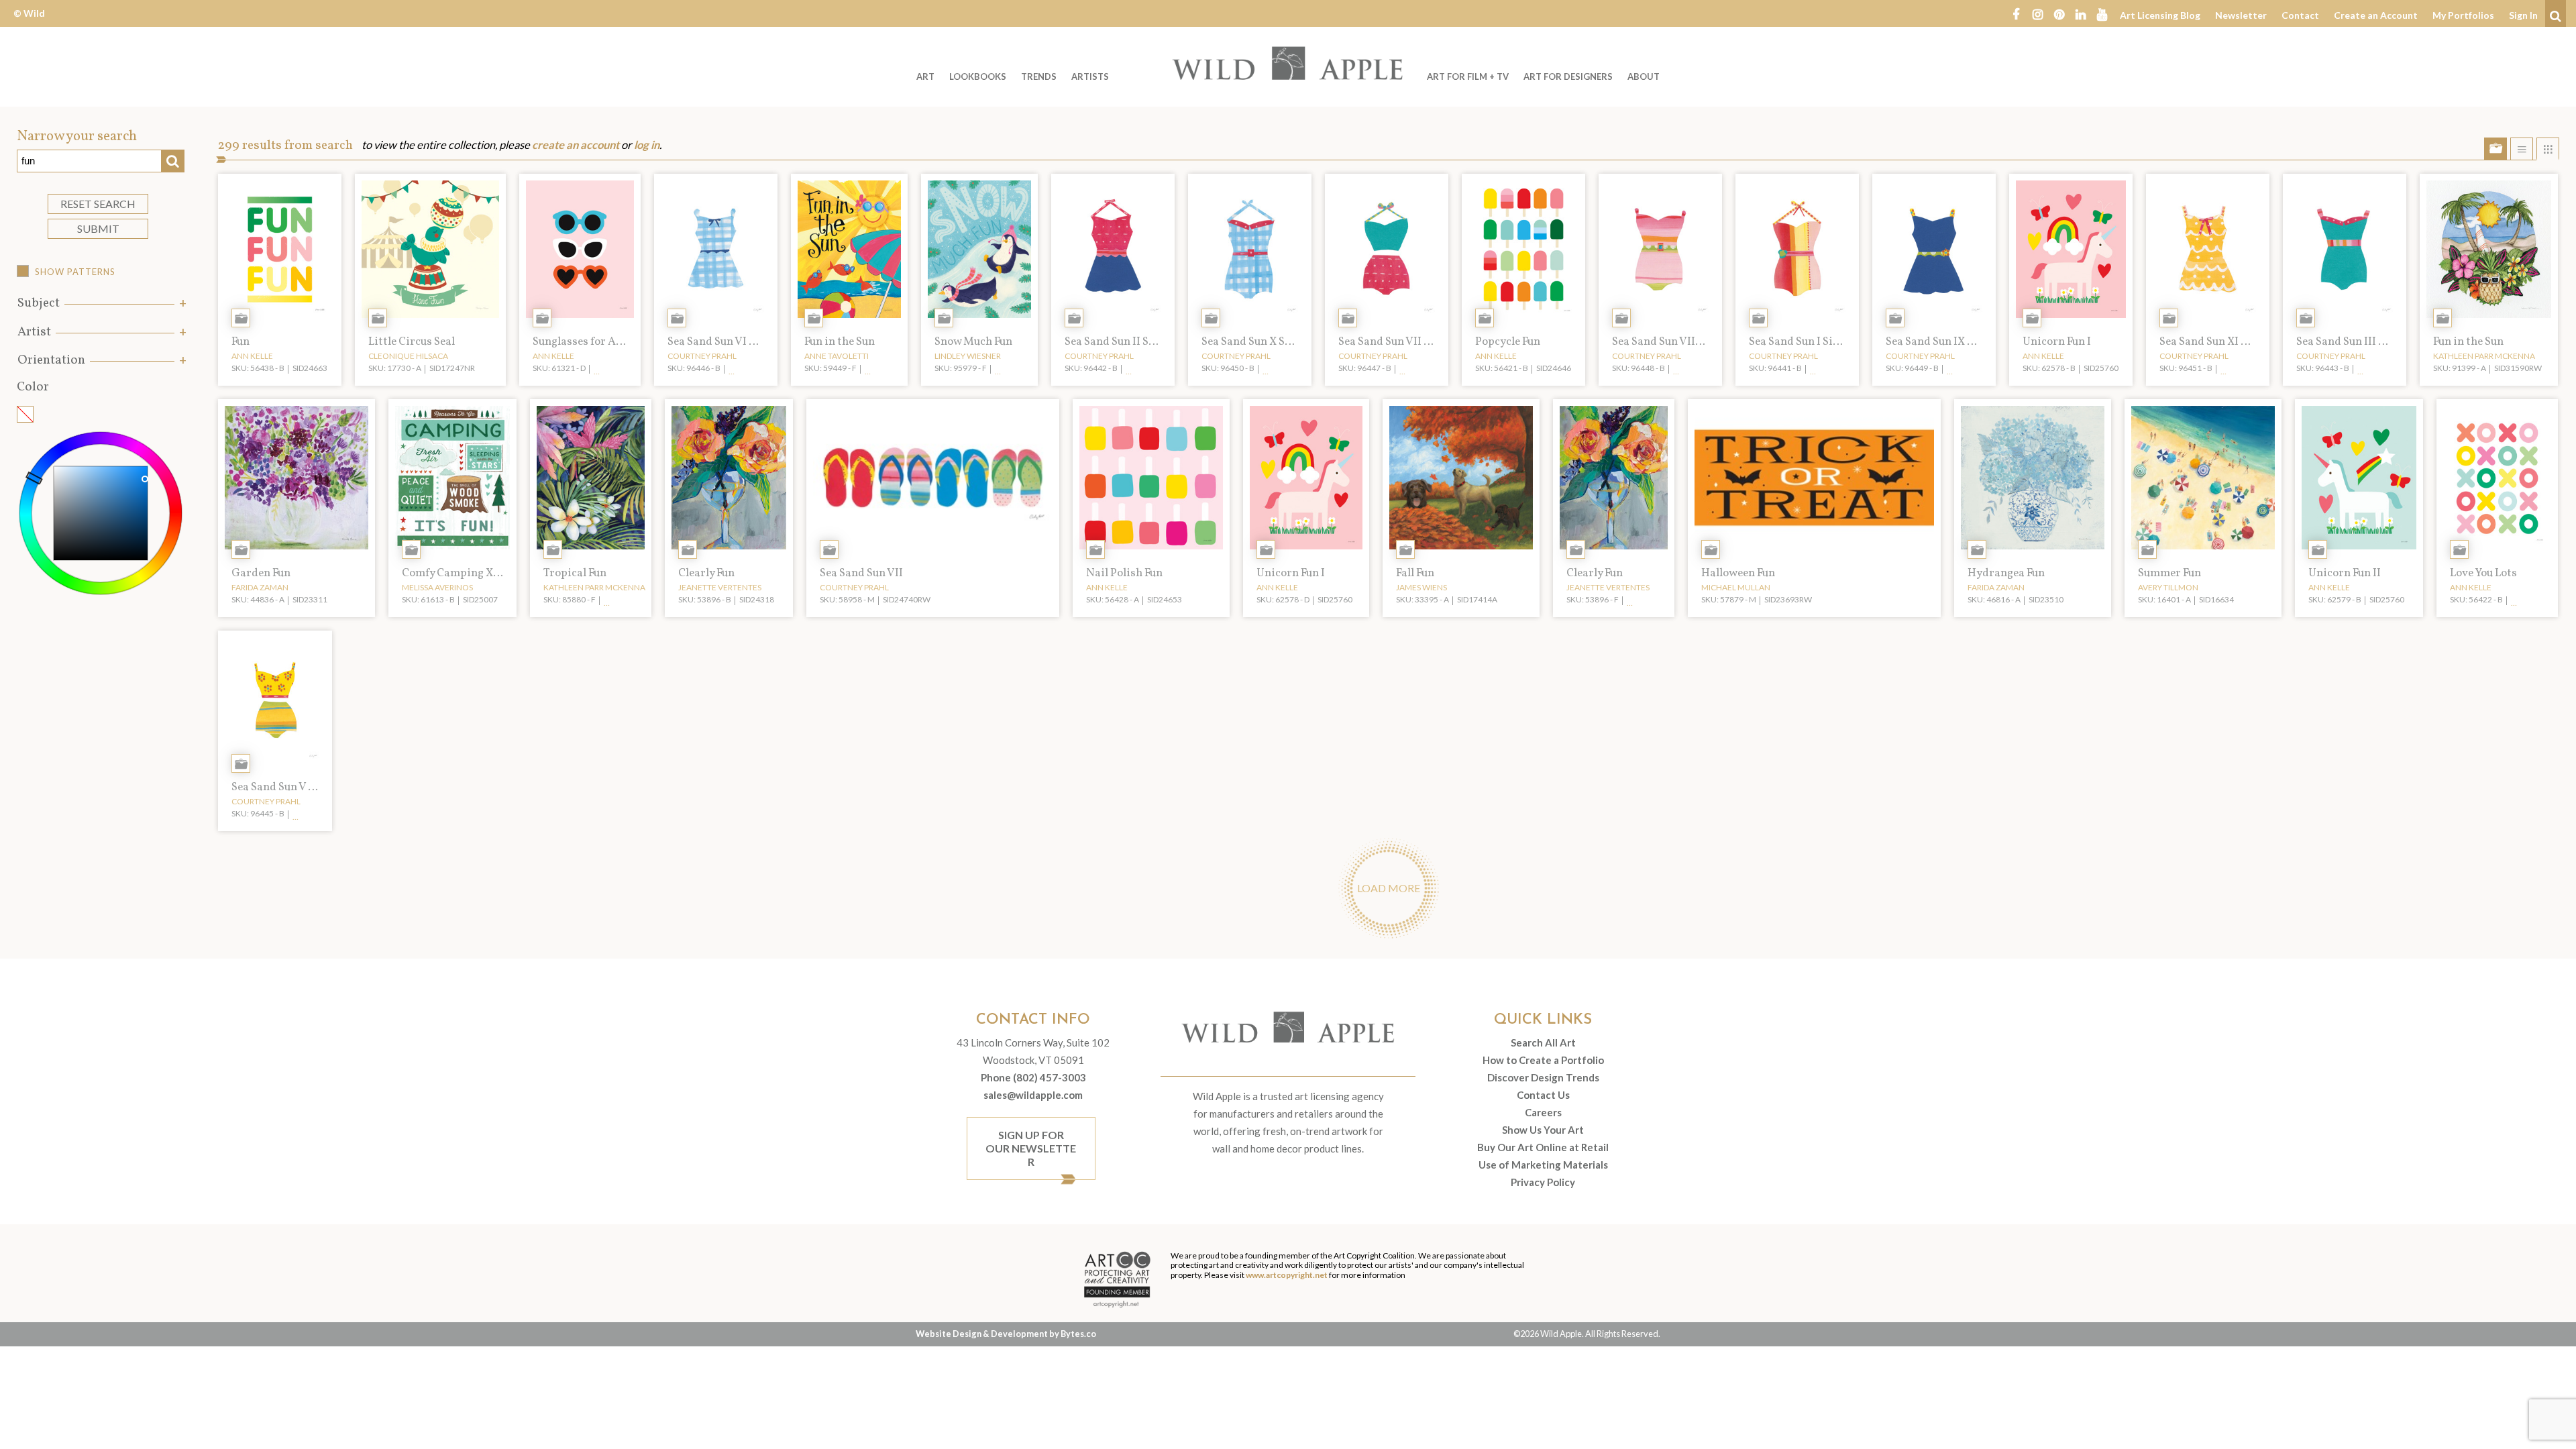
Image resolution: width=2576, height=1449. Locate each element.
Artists (1090, 76)
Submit (98, 228)
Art (925, 76)
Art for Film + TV (1468, 76)
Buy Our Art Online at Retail (1543, 1147)
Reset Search (98, 204)
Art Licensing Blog (2160, 15)
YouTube (2102, 13)
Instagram (2037, 13)
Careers (1543, 1112)
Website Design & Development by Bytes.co (1006, 1334)
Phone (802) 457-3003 (1033, 1077)
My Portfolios (2463, 15)
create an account (576, 145)
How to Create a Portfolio (1543, 1060)
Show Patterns (75, 272)
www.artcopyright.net (1287, 1275)
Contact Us (1543, 1095)
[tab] (101, 304)
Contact (2300, 15)
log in (647, 145)
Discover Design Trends (1543, 1077)
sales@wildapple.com (1033, 1095)
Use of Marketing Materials (1543, 1165)
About (1644, 76)
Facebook (2016, 13)
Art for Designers (1568, 76)
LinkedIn (2080, 13)
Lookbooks (978, 76)
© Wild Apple (29, 23)
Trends (1039, 76)
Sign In (2523, 15)
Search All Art (1543, 1042)
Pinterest (2059, 13)
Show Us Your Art (1543, 1130)
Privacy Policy (1543, 1182)
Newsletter (2241, 15)
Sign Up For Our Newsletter (1031, 1148)
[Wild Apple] (1288, 63)
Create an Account (2376, 15)
